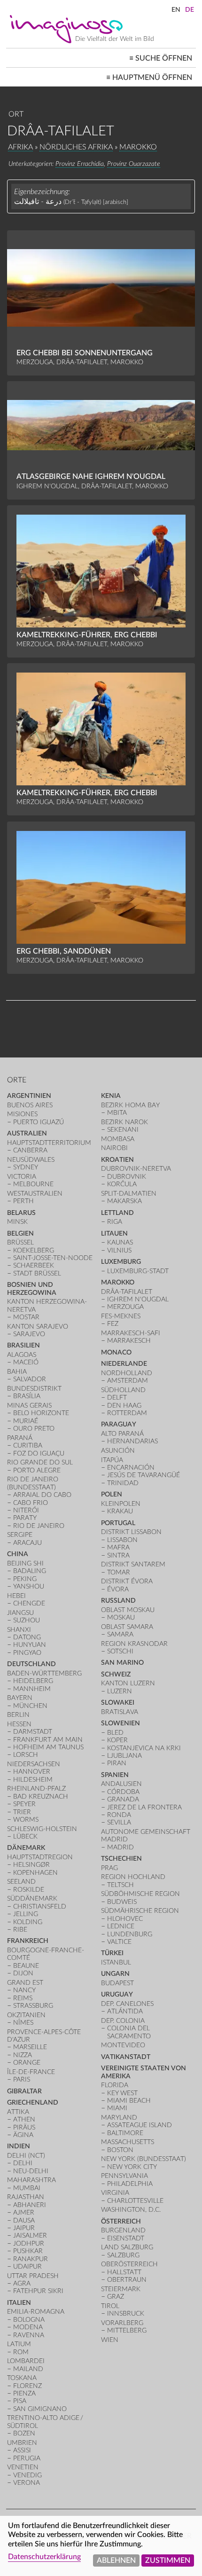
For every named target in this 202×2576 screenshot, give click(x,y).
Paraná (20, 1438)
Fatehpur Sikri (38, 2291)
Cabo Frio (31, 1503)
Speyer (24, 1804)
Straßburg (33, 2006)
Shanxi (19, 1630)
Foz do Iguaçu (39, 1453)
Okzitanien (26, 2015)
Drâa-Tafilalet (127, 1292)
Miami (117, 2108)
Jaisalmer (30, 2235)
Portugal (118, 1523)
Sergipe (20, 1535)
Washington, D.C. (131, 2210)
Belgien (20, 1233)
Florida (115, 2085)
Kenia (111, 1096)
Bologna (29, 2320)
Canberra (30, 1150)
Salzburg (123, 2255)
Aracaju (27, 1543)
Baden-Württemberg (44, 1673)
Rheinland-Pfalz (36, 1789)
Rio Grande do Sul (40, 1462)
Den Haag (124, 1405)
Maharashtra (31, 2180)
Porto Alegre (37, 1470)
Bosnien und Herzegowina (32, 1288)
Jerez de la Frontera (144, 1807)
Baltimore (125, 2133)
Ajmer (24, 2212)
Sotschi (120, 1651)
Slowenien (120, 1723)
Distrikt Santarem (133, 1564)
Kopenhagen (35, 1873)
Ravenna (29, 2335)
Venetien (23, 2467)
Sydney (26, 1167)
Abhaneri (30, 2205)
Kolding (28, 1922)
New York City (132, 2167)
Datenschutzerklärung (44, 2557)
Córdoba (123, 1792)
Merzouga (125, 1307)
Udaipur (27, 2267)
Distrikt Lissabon (131, 1532)
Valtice (119, 1942)
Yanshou (29, 1586)
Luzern (120, 1691)
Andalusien (121, 1784)
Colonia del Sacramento (129, 2032)
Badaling (30, 1571)
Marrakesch (129, 1341)
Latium (19, 2344)
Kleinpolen (121, 1504)
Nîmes (23, 2023)
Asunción (118, 1451)
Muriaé (26, 1421)
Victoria (22, 1177)
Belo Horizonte (41, 1413)
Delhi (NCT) (26, 2156)
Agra (22, 2283)
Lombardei (26, 2361)
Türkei (112, 1953)
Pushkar (28, 2251)
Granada (123, 1799)
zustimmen (168, 2560)
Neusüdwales (31, 1160)
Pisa (20, 2401)
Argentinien (29, 1096)
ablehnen (116, 2560)
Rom (21, 2352)
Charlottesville (135, 2201)
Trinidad (123, 1483)
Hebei (16, 1596)
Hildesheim (33, 1780)
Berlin (18, 1715)
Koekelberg (34, 1250)
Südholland (123, 1390)
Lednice (121, 1926)
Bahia (17, 1372)
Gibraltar (24, 2091)
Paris (22, 2079)
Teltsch (120, 1885)
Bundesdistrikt (34, 1389)
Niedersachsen (34, 1764)
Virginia (115, 2193)
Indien (19, 2146)
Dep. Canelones (127, 2004)
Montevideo (123, 2045)
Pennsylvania (124, 2176)
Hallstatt (124, 2272)
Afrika (20, 147)
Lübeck (25, 1836)
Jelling (26, 1914)
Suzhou (27, 1620)
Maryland (119, 2118)
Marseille (30, 2047)
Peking (25, 1579)
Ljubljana (124, 1756)
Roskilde (29, 1890)
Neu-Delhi (31, 2171)
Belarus (21, 1213)
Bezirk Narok (124, 1122)
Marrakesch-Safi (131, 1333)
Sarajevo (29, 1334)
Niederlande (124, 1364)
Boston (120, 2150)
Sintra (118, 1555)
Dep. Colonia (123, 2021)
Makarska (124, 1201)
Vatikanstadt (126, 2057)
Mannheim (32, 1689)
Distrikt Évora (127, 1581)
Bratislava (120, 1712)
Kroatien (117, 1160)
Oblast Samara (127, 1627)
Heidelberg (33, 1681)
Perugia (27, 2458)
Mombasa (118, 1139)
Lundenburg (130, 1934)
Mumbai (27, 2188)
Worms (26, 1820)
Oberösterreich (129, 2264)
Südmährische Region (140, 1911)
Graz (116, 2297)
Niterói (26, 1510)
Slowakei (118, 1703)
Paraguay (119, 1424)
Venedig (27, 2475)
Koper (117, 1740)
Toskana (22, 2378)
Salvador (30, 1379)
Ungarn (115, 1974)
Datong (27, 1637)
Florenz (27, 2386)
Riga (115, 1222)
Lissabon (122, 1540)
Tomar (119, 1572)
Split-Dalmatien (129, 1194)
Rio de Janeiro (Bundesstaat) (33, 1483)
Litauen (114, 1233)
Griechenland (33, 2102)
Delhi (23, 2163)
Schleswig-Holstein (42, 1829)
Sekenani (123, 1130)
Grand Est (25, 1983)
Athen (24, 2119)
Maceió (26, 1362)
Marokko (138, 147)
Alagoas (22, 1355)
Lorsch (26, 1755)
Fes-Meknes (121, 1316)
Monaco (116, 1352)
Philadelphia (130, 2184)
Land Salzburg (127, 2247)
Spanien (115, 1775)
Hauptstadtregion (40, 1857)
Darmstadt (33, 1732)
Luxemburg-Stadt (138, 1271)
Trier (22, 1812)
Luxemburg (121, 1262)
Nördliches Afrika (76, 147)
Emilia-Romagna (36, 2312)
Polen (112, 1494)
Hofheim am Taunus (48, 1747)
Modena (28, 2327)
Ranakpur (31, 2259)
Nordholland (127, 1373)
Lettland (117, 1213)
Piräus (24, 2127)
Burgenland (123, 2230)
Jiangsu (20, 1613)
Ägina (23, 2135)
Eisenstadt (126, 2238)
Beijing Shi (25, 1563)
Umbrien (22, 2443)
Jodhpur (29, 2243)
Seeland (21, 1882)
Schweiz (116, 1674)
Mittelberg (127, 2330)
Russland (118, 1601)
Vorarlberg (122, 2323)
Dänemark (26, 1848)
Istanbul (116, 1962)
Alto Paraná (122, 1434)
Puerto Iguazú (39, 1122)
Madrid (120, 1847)
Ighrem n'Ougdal (138, 1299)
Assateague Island (140, 2125)
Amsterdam (128, 1381)
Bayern (20, 1698)
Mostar (26, 1317)
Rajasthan (26, 2197)
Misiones (22, 1114)
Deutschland (31, 1664)
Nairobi (114, 1148)
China (18, 1554)
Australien (27, 1133)
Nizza (23, 2055)
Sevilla (119, 1822)
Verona (27, 2483)
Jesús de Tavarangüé (144, 1475)
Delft (117, 1398)
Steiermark (121, 2289)
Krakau (120, 1511)
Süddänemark (32, 1899)
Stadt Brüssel (37, 1273)
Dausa (24, 2220)
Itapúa (112, 1460)
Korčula (122, 1184)
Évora (118, 1589)
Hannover (32, 1772)
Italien (19, 2303)
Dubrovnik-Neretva (136, 1169)
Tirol (110, 2306)
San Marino (122, 1663)
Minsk (17, 1222)
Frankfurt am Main (48, 1740)
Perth (23, 1201)
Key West (122, 2093)
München (30, 1706)
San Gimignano (40, 2409)
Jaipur (24, 2228)
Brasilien (23, 1345)
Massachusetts (128, 2142)
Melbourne (33, 1184)
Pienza (24, 2393)
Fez (113, 1324)
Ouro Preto (34, 1429)
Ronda (119, 1815)
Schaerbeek (34, 1265)
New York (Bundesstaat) (144, 2159)
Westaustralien (35, 1194)
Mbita (117, 1113)
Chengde (29, 1603)
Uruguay (117, 1994)
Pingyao (27, 1653)
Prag (109, 1868)
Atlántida (125, 2011)
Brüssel (20, 1242)
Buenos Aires (30, 1105)
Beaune (26, 1966)
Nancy (24, 1990)
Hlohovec (125, 1919)
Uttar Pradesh (33, 2276)
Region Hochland (133, 1877)
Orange (27, 2063)
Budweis (122, 1902)
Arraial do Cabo (42, 1495)
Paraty (25, 1518)
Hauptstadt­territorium (49, 1143)
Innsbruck (126, 2314)
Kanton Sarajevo (38, 1327)
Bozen (24, 2433)
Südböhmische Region (140, 1894)
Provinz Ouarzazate (134, 164)
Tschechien (121, 1859)
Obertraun (127, 2280)
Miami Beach (129, 2101)
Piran (117, 1763)
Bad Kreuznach (41, 1797)
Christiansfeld (40, 1907)
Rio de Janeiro (39, 1526)
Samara (120, 1634)
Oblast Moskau (128, 1610)
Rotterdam (127, 1413)
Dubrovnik (127, 1177)
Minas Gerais (29, 1405)
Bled (115, 1733)
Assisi (22, 2450)
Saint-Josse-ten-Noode (53, 1258)
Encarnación (131, 1468)
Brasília (27, 1396)
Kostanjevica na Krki (144, 1748)
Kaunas (120, 1242)
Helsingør (31, 1865)
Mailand (28, 2369)
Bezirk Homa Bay (130, 1105)
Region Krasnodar (134, 1644)
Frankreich (28, 1941)
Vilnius (119, 1250)
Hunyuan (30, 1645)
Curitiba (28, 1445)
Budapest (117, 1983)
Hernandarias (132, 1441)
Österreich (121, 2221)
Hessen (19, 1724)
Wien (110, 2340)
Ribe (20, 1930)
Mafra (118, 1547)
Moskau (121, 1617)
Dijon (23, 1973)
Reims (23, 1998)
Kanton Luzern (128, 1683)
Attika (18, 2112)
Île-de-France (31, 2072)
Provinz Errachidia (80, 164)
